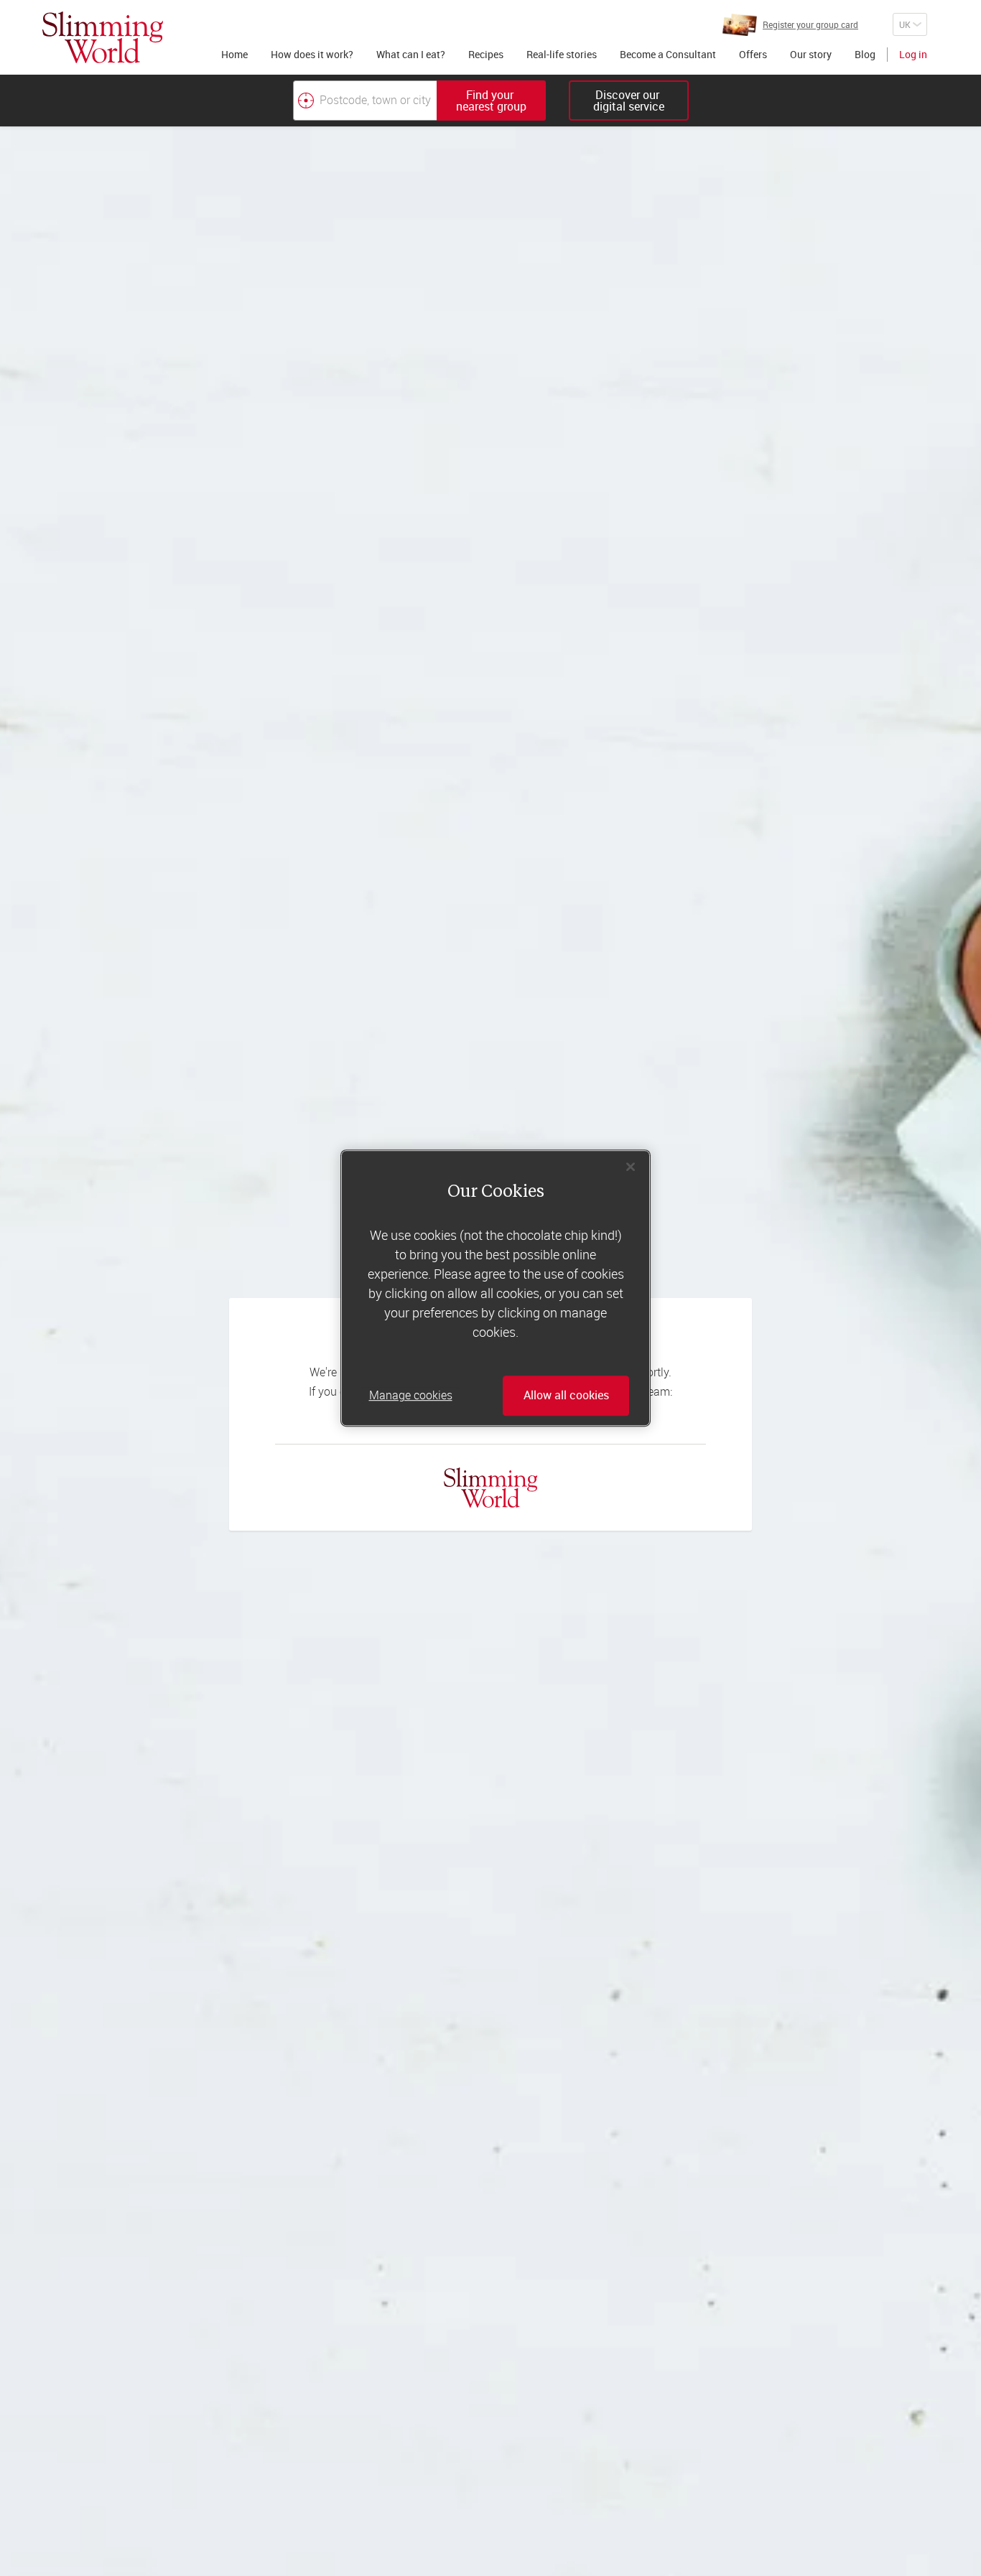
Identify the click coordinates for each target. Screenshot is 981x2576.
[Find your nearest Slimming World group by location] (306, 101)
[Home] (103, 37)
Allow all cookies (566, 1396)
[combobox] (419, 101)
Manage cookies (411, 1396)
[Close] (631, 1167)
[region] (496, 1288)
